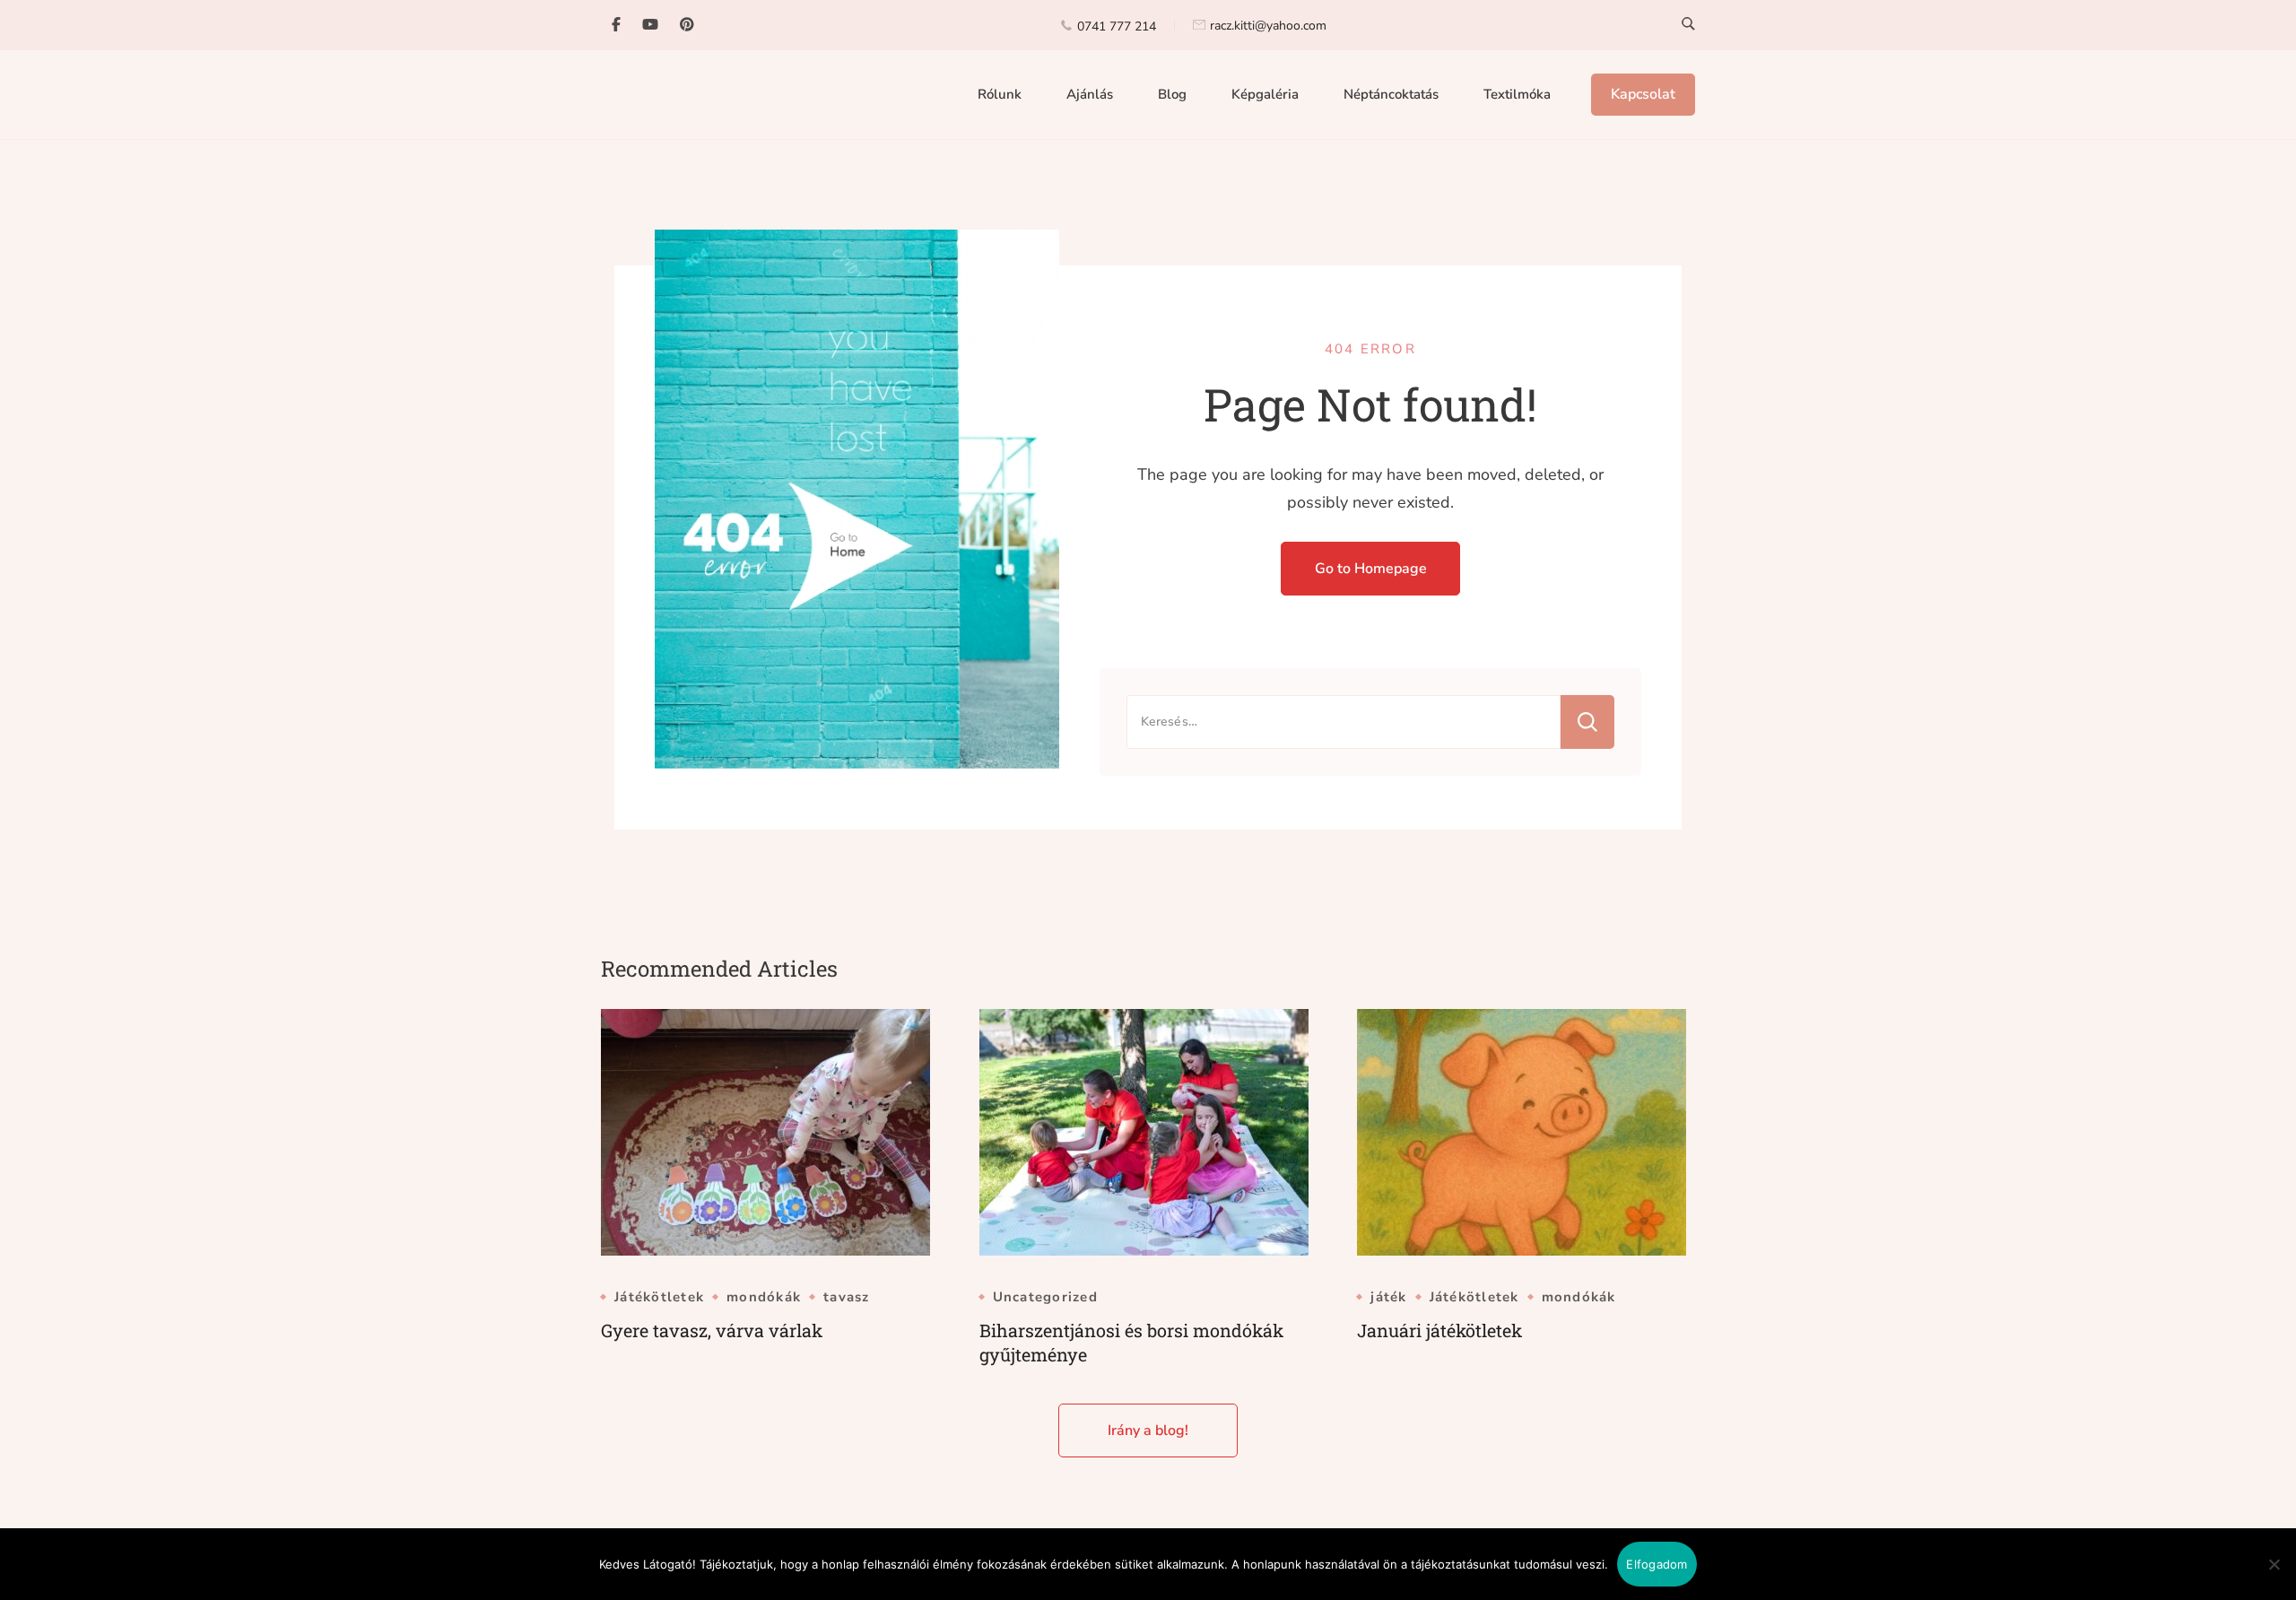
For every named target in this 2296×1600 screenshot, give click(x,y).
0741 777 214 (1117, 26)
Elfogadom (1657, 1564)
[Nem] (2274, 1578)
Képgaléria (1265, 94)
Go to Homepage (1371, 569)
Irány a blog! (1148, 1430)
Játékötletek (659, 1297)
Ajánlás (1090, 94)
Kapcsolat (1643, 94)
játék (1388, 1297)
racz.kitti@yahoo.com (1268, 26)
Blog (1172, 94)
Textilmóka (1517, 94)
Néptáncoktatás (1391, 94)
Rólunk (1000, 94)
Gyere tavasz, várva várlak (712, 1330)
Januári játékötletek (1439, 1330)
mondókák (764, 1297)
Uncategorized (1045, 1297)
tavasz (847, 1297)
